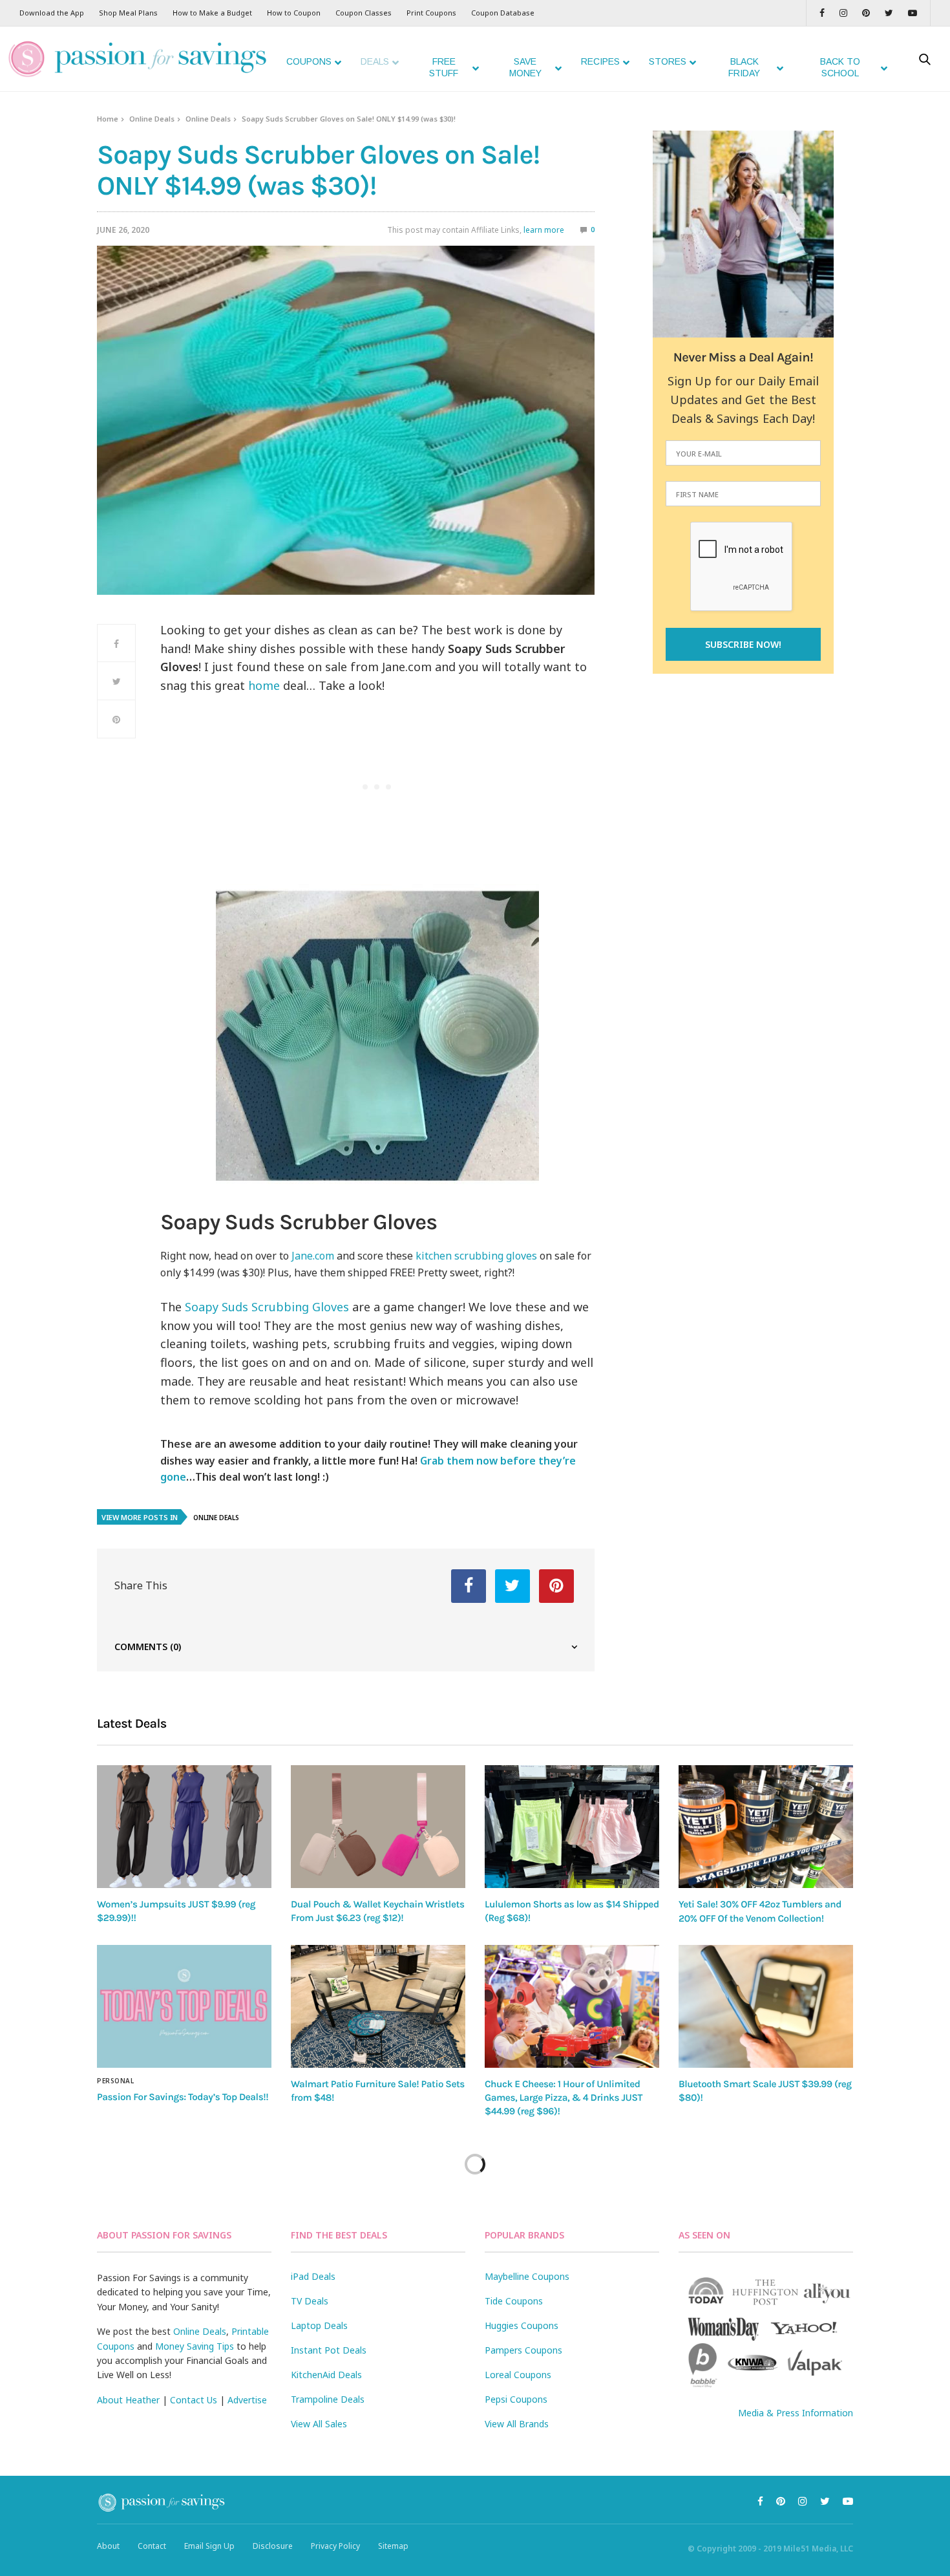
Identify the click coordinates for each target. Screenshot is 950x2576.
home (264, 685)
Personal (115, 2081)
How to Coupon (294, 13)
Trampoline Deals (328, 2399)
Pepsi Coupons (516, 2399)
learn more (544, 230)
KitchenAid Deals (326, 2375)
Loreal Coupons (518, 2375)
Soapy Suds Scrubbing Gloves (265, 1307)
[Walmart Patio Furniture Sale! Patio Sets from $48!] (378, 2006)
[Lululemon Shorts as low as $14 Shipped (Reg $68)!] (572, 1826)
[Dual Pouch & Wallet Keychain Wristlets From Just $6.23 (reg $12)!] (378, 1826)
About (108, 2546)
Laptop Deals (319, 2325)
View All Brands (517, 2424)
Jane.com (313, 1256)
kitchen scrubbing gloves (476, 1256)
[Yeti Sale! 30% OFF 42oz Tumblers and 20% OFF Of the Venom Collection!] (766, 1827)
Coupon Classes (364, 13)
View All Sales (319, 2424)
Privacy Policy (335, 2546)
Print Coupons (431, 13)
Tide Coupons (514, 2301)
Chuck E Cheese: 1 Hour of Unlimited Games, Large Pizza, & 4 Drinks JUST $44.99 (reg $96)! (564, 2098)
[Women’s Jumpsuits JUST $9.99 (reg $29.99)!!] (184, 1826)
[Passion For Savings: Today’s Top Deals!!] (184, 2006)
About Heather (128, 2400)
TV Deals (310, 2301)
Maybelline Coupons (527, 2276)
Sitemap (393, 2546)
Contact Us (194, 2400)
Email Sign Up (209, 2546)
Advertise (247, 2400)
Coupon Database (503, 13)
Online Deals (152, 119)
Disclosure (273, 2546)
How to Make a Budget (212, 13)
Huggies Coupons (522, 2325)
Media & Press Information (796, 2413)
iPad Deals (313, 2276)
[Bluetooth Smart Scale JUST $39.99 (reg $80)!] (766, 2006)
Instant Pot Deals (329, 2350)
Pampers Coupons (523, 2350)
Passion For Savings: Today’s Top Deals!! (183, 2097)
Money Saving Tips (195, 2346)
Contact (152, 2546)
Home (108, 119)
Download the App (52, 13)
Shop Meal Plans (128, 13)
